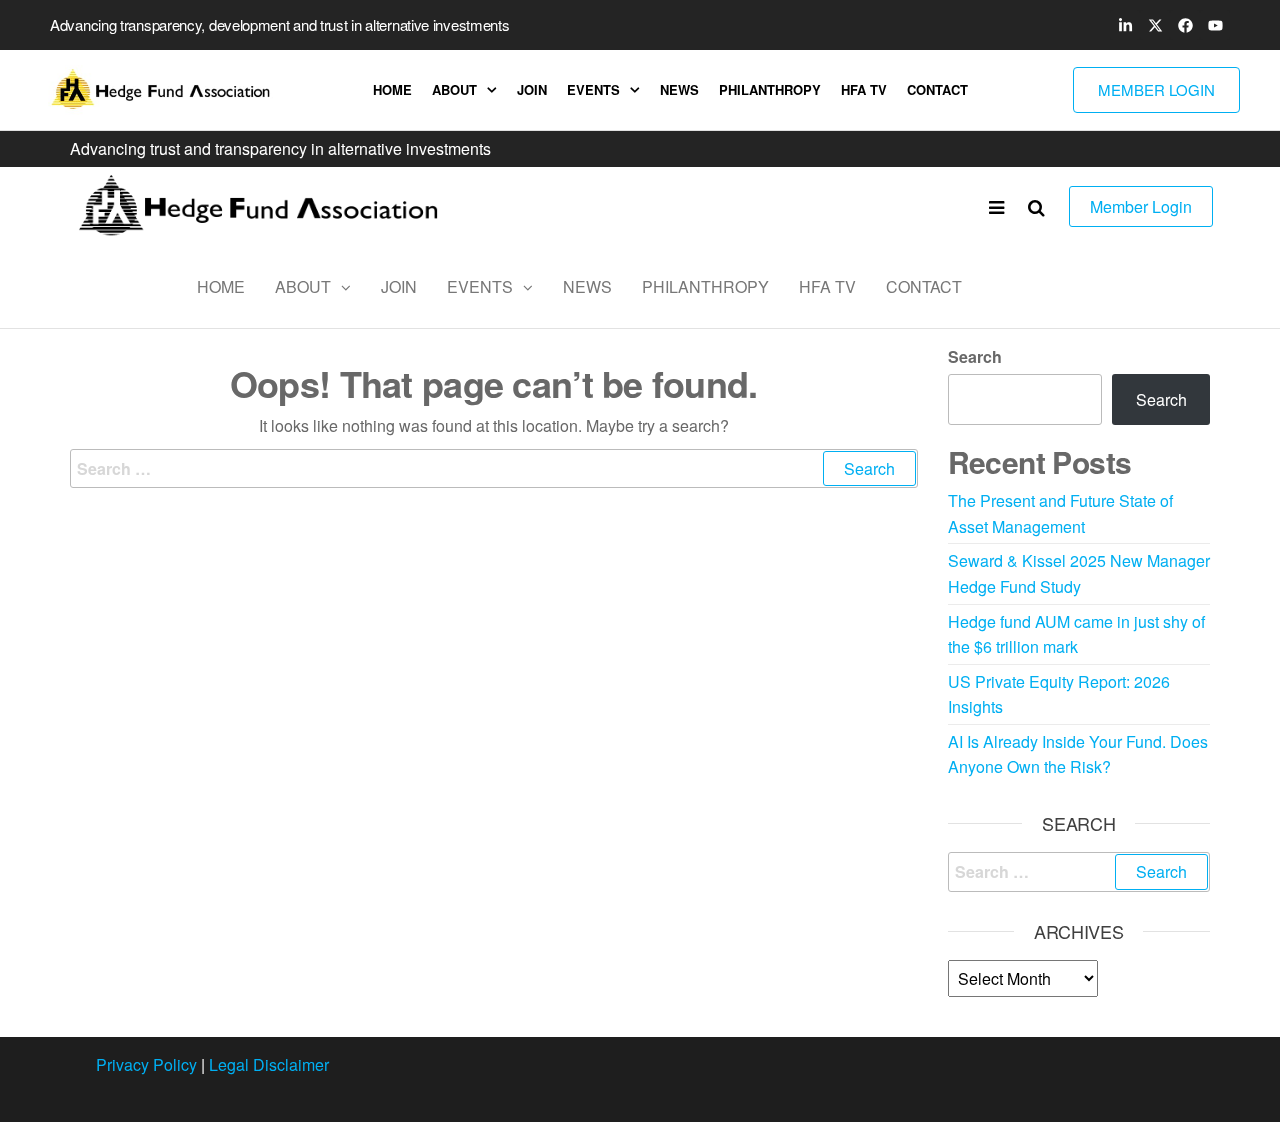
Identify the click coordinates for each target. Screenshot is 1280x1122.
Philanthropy (770, 89)
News (679, 89)
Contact (937, 89)
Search (975, 356)
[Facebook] (1185, 25)
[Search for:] (494, 469)
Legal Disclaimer (269, 1064)
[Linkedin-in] (1125, 25)
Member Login (1141, 206)
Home (392, 89)
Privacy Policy (146, 1064)
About (454, 89)
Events (593, 89)
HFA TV (864, 89)
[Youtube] (1215, 25)
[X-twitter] (1155, 25)
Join (532, 89)
